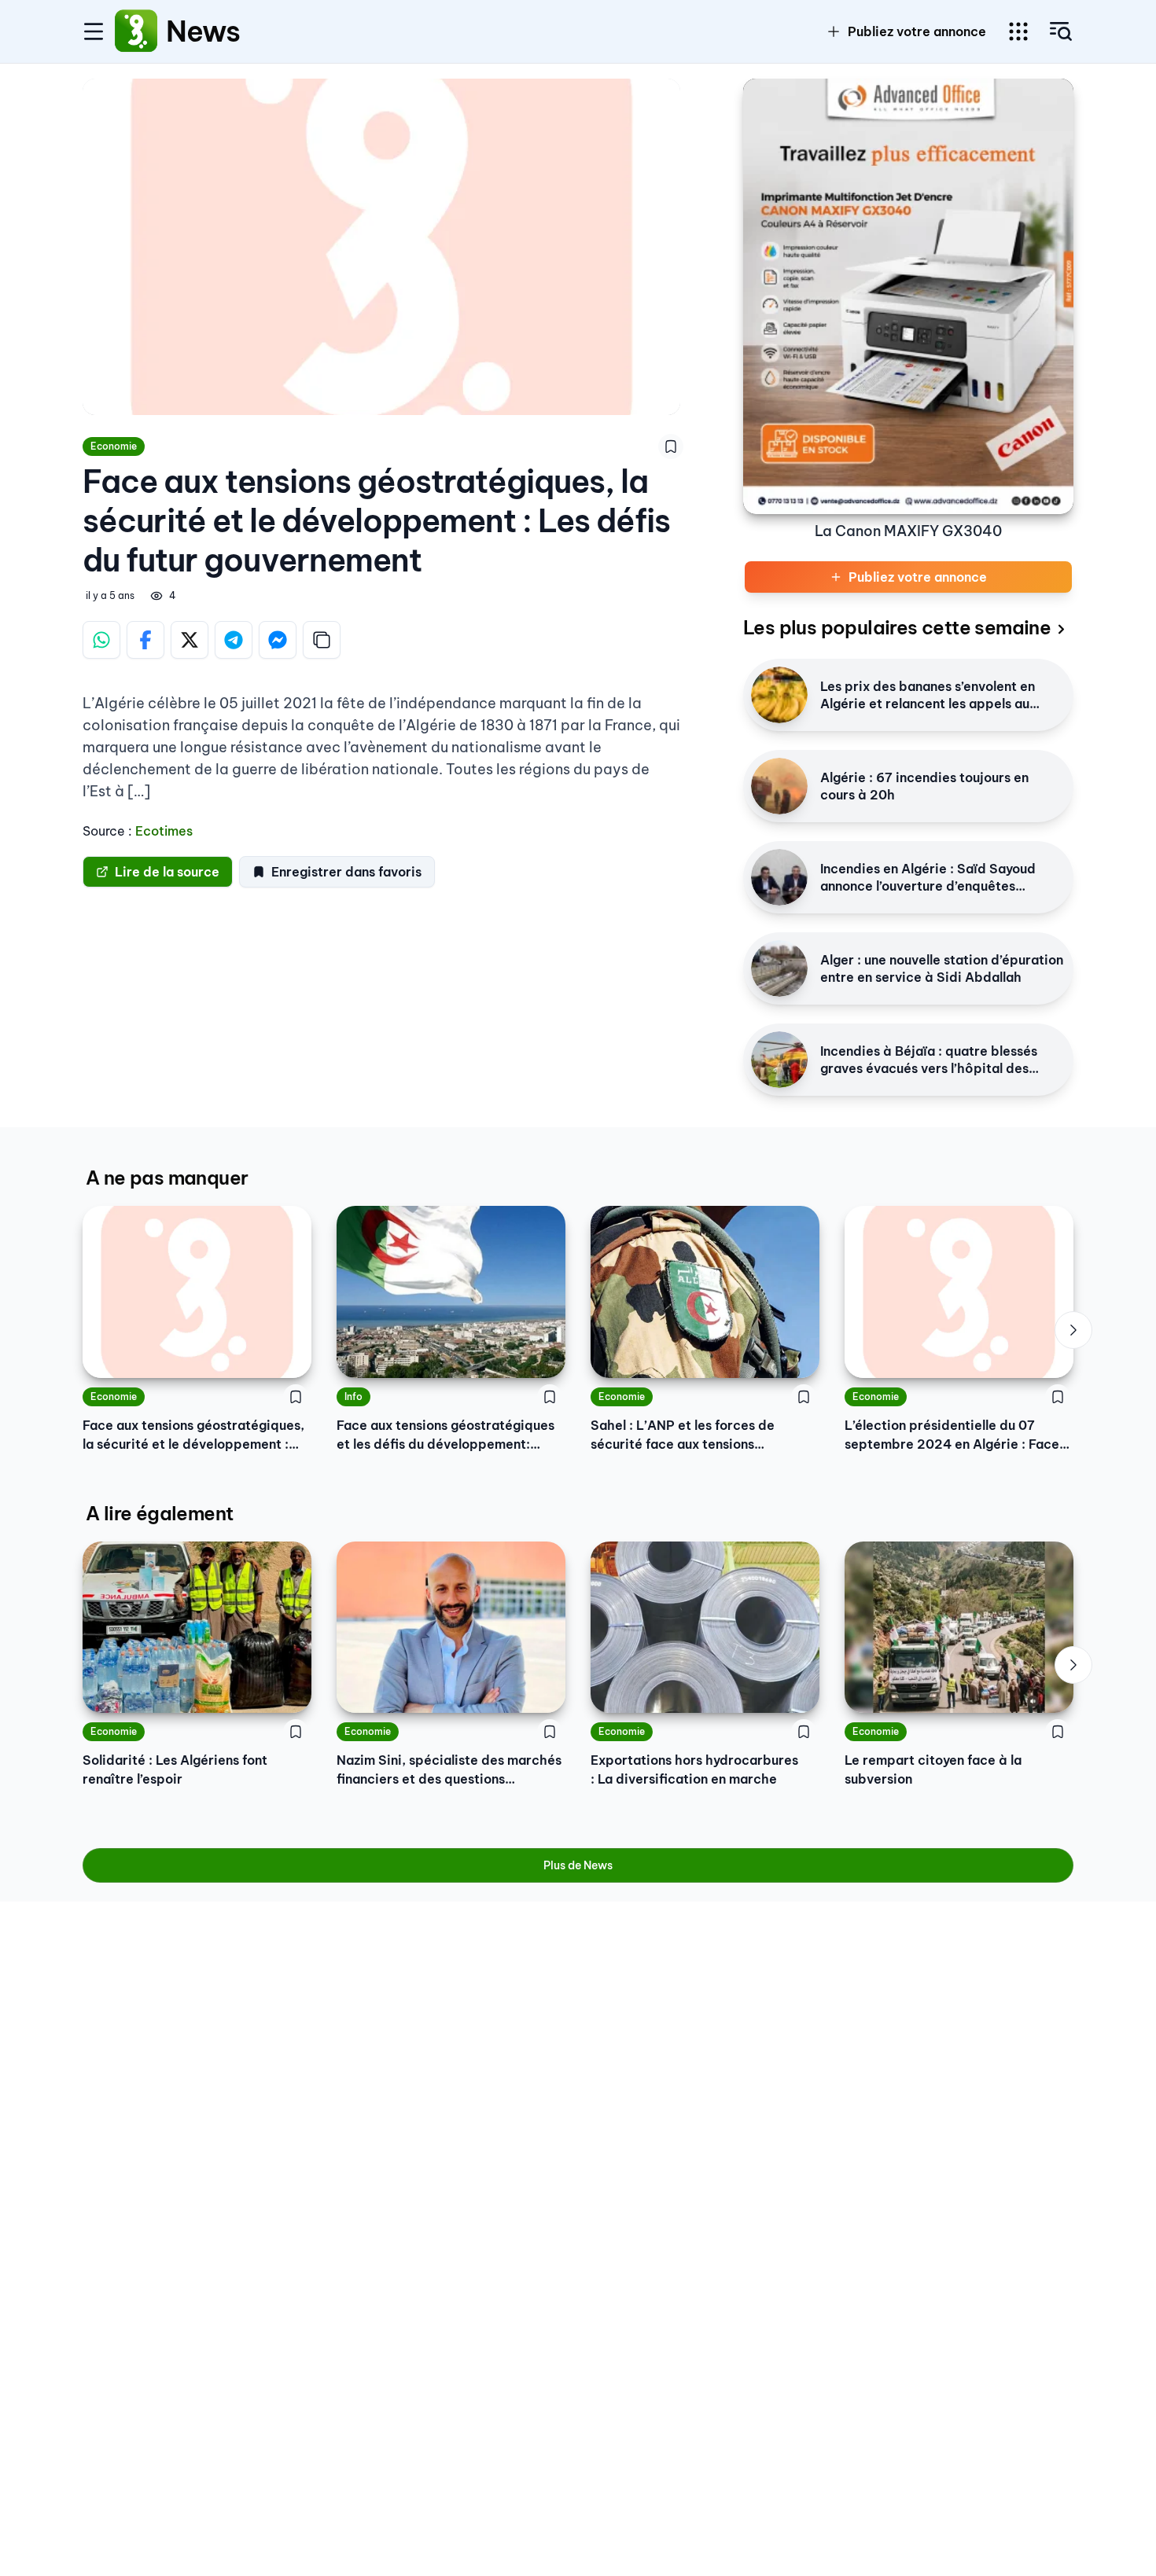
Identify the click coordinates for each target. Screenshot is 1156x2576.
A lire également (159, 1513)
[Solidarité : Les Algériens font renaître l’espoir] (197, 1627)
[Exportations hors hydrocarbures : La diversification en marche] (705, 1627)
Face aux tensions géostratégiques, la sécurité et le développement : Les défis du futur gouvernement (193, 1435)
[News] (136, 31)
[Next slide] (1073, 1330)
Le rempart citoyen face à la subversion (933, 1769)
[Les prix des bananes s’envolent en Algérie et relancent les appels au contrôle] (779, 695)
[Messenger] (278, 640)
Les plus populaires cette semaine (897, 627)
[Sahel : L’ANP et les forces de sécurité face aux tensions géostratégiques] (705, 1292)
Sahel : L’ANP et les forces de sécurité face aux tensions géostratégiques (683, 1435)
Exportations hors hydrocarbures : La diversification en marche (694, 1769)
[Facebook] (145, 640)
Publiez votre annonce (917, 31)
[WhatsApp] (101, 640)
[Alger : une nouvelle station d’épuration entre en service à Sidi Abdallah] (779, 968)
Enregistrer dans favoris (346, 872)
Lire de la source (167, 872)
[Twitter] (190, 640)
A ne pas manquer (167, 1178)
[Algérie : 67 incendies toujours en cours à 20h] (779, 786)
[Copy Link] (322, 640)
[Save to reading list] (671, 446)
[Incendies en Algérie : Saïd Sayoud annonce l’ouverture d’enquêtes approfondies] (779, 877)
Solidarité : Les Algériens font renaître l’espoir (175, 1769)
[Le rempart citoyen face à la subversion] (959, 1627)
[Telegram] (234, 640)
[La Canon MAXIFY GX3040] (908, 296)
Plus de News (578, 1865)
